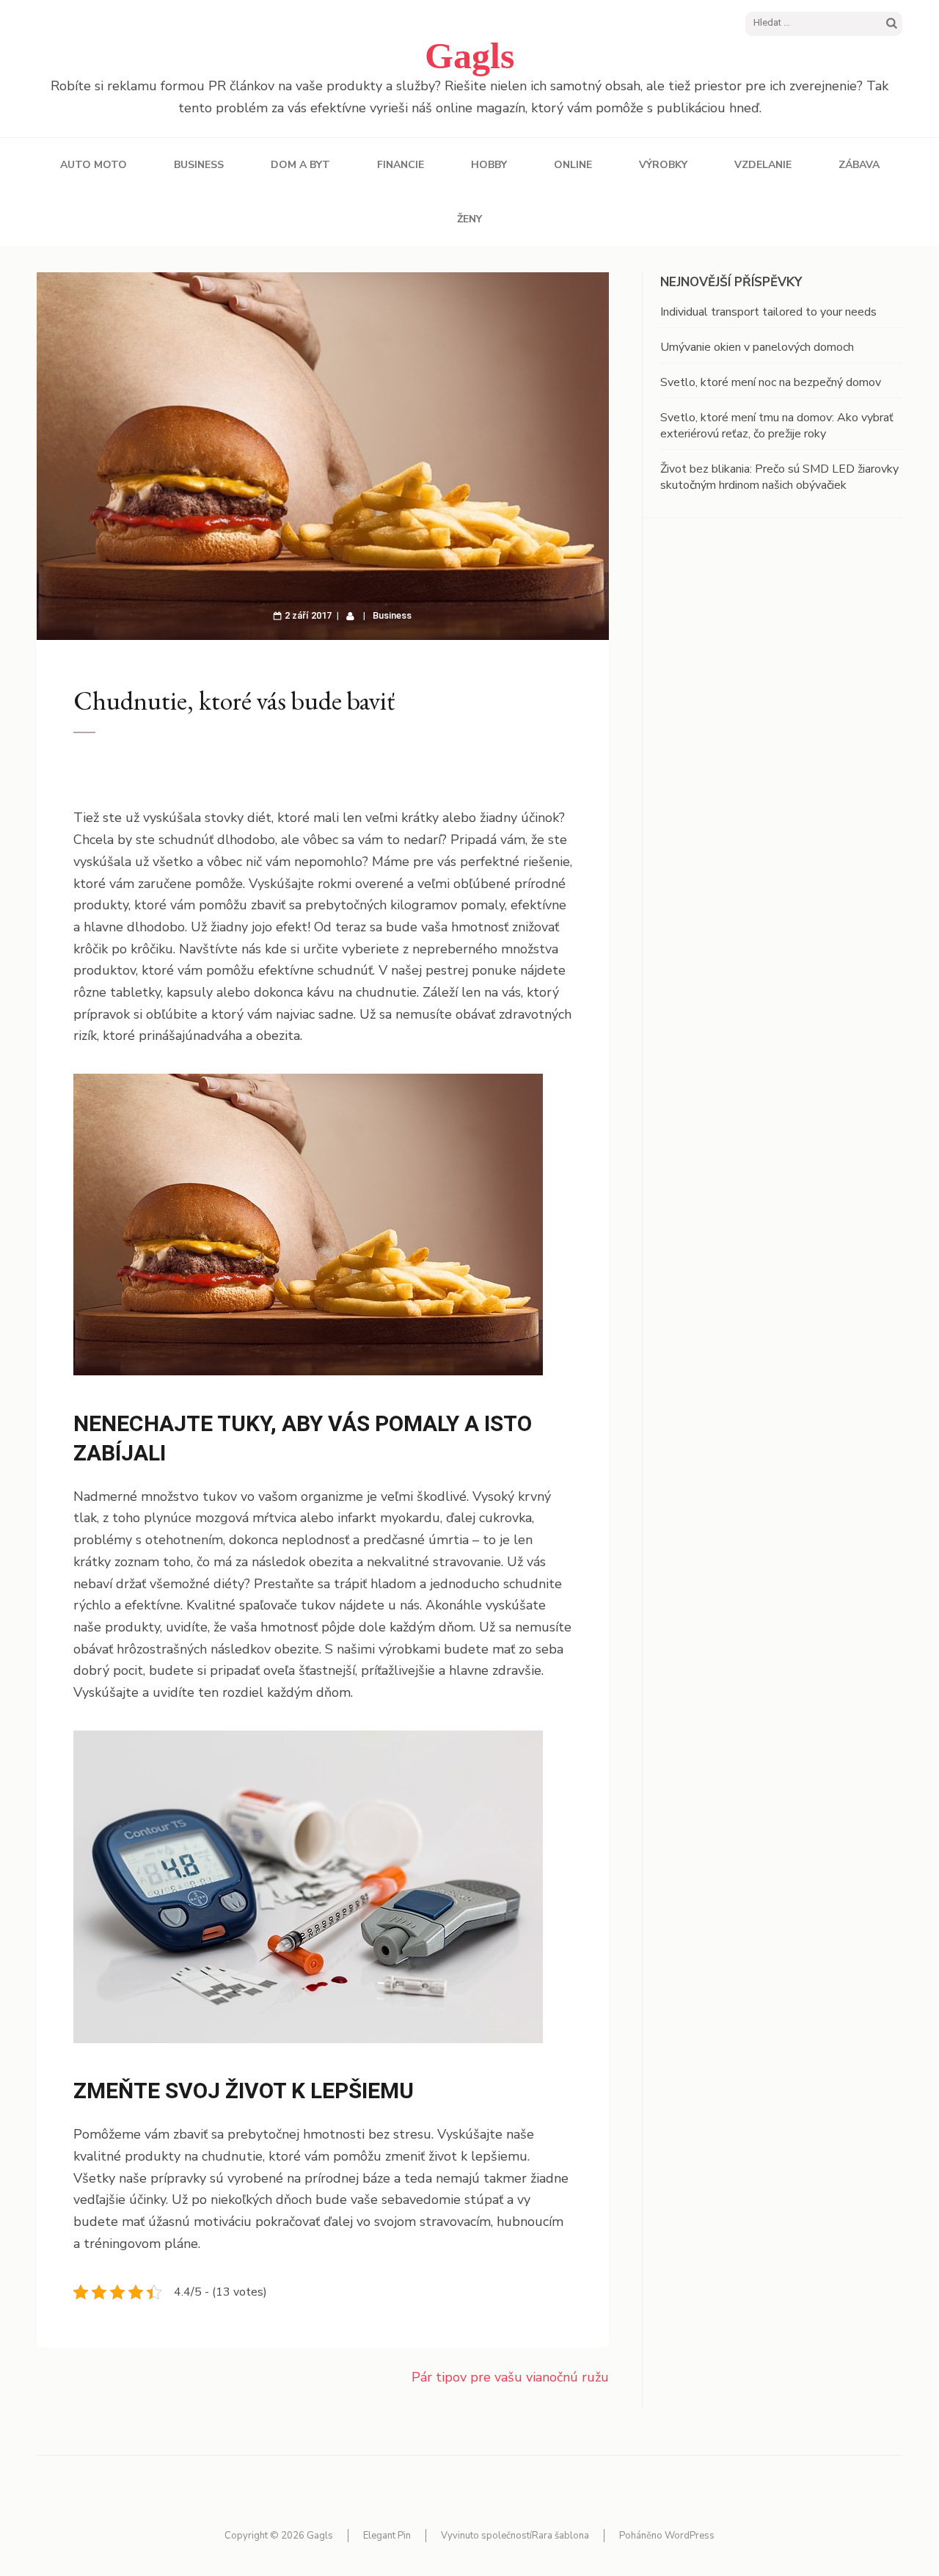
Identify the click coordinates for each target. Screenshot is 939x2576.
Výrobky (663, 165)
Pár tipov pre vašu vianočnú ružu (510, 2377)
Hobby (489, 165)
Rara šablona (560, 2536)
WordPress (690, 2536)
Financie (401, 165)
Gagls (469, 56)
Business (199, 165)
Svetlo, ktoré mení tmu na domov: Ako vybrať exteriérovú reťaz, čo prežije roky (777, 426)
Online (573, 165)
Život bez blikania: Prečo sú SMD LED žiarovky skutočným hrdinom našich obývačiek (779, 477)
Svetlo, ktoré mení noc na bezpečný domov (771, 382)
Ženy (469, 219)
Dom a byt (300, 165)
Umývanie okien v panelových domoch (757, 347)
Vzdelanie (763, 165)
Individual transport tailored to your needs (768, 312)
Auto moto (94, 165)
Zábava (859, 165)
